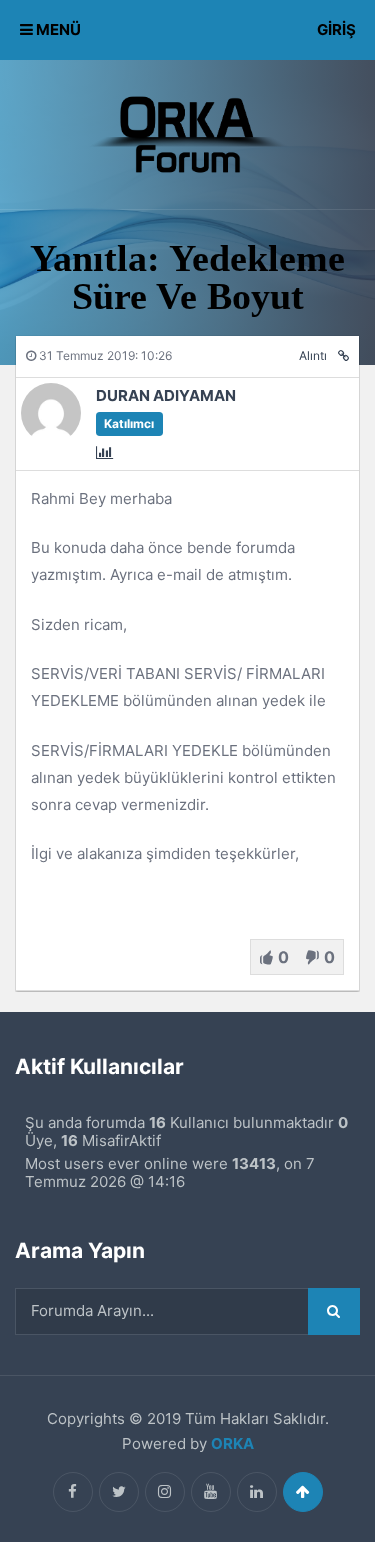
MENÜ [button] (57, 29)
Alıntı (313, 355)
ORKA (232, 1443)
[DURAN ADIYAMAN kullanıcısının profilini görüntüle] (51, 437)
